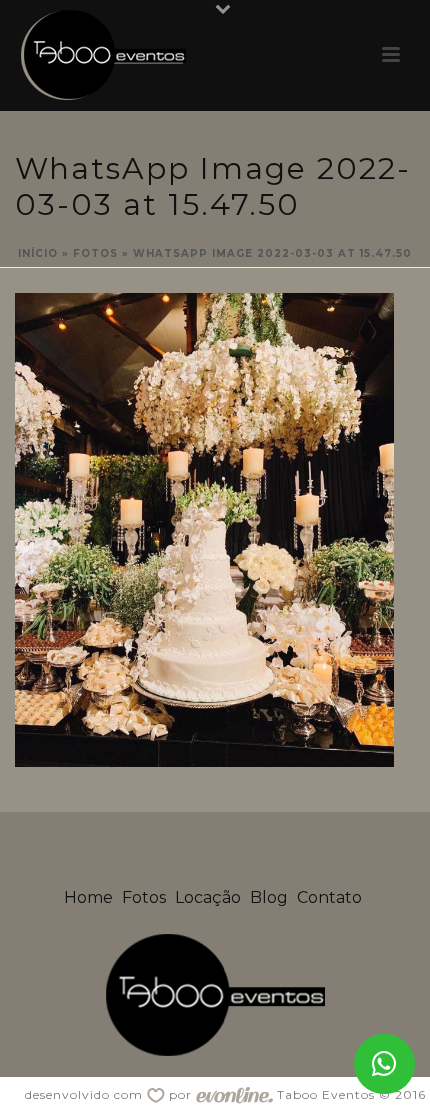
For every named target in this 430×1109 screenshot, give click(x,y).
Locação (208, 897)
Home (88, 897)
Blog (269, 897)
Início (38, 253)
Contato (329, 897)
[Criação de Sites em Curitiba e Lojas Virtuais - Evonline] (234, 1094)
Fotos (95, 253)
